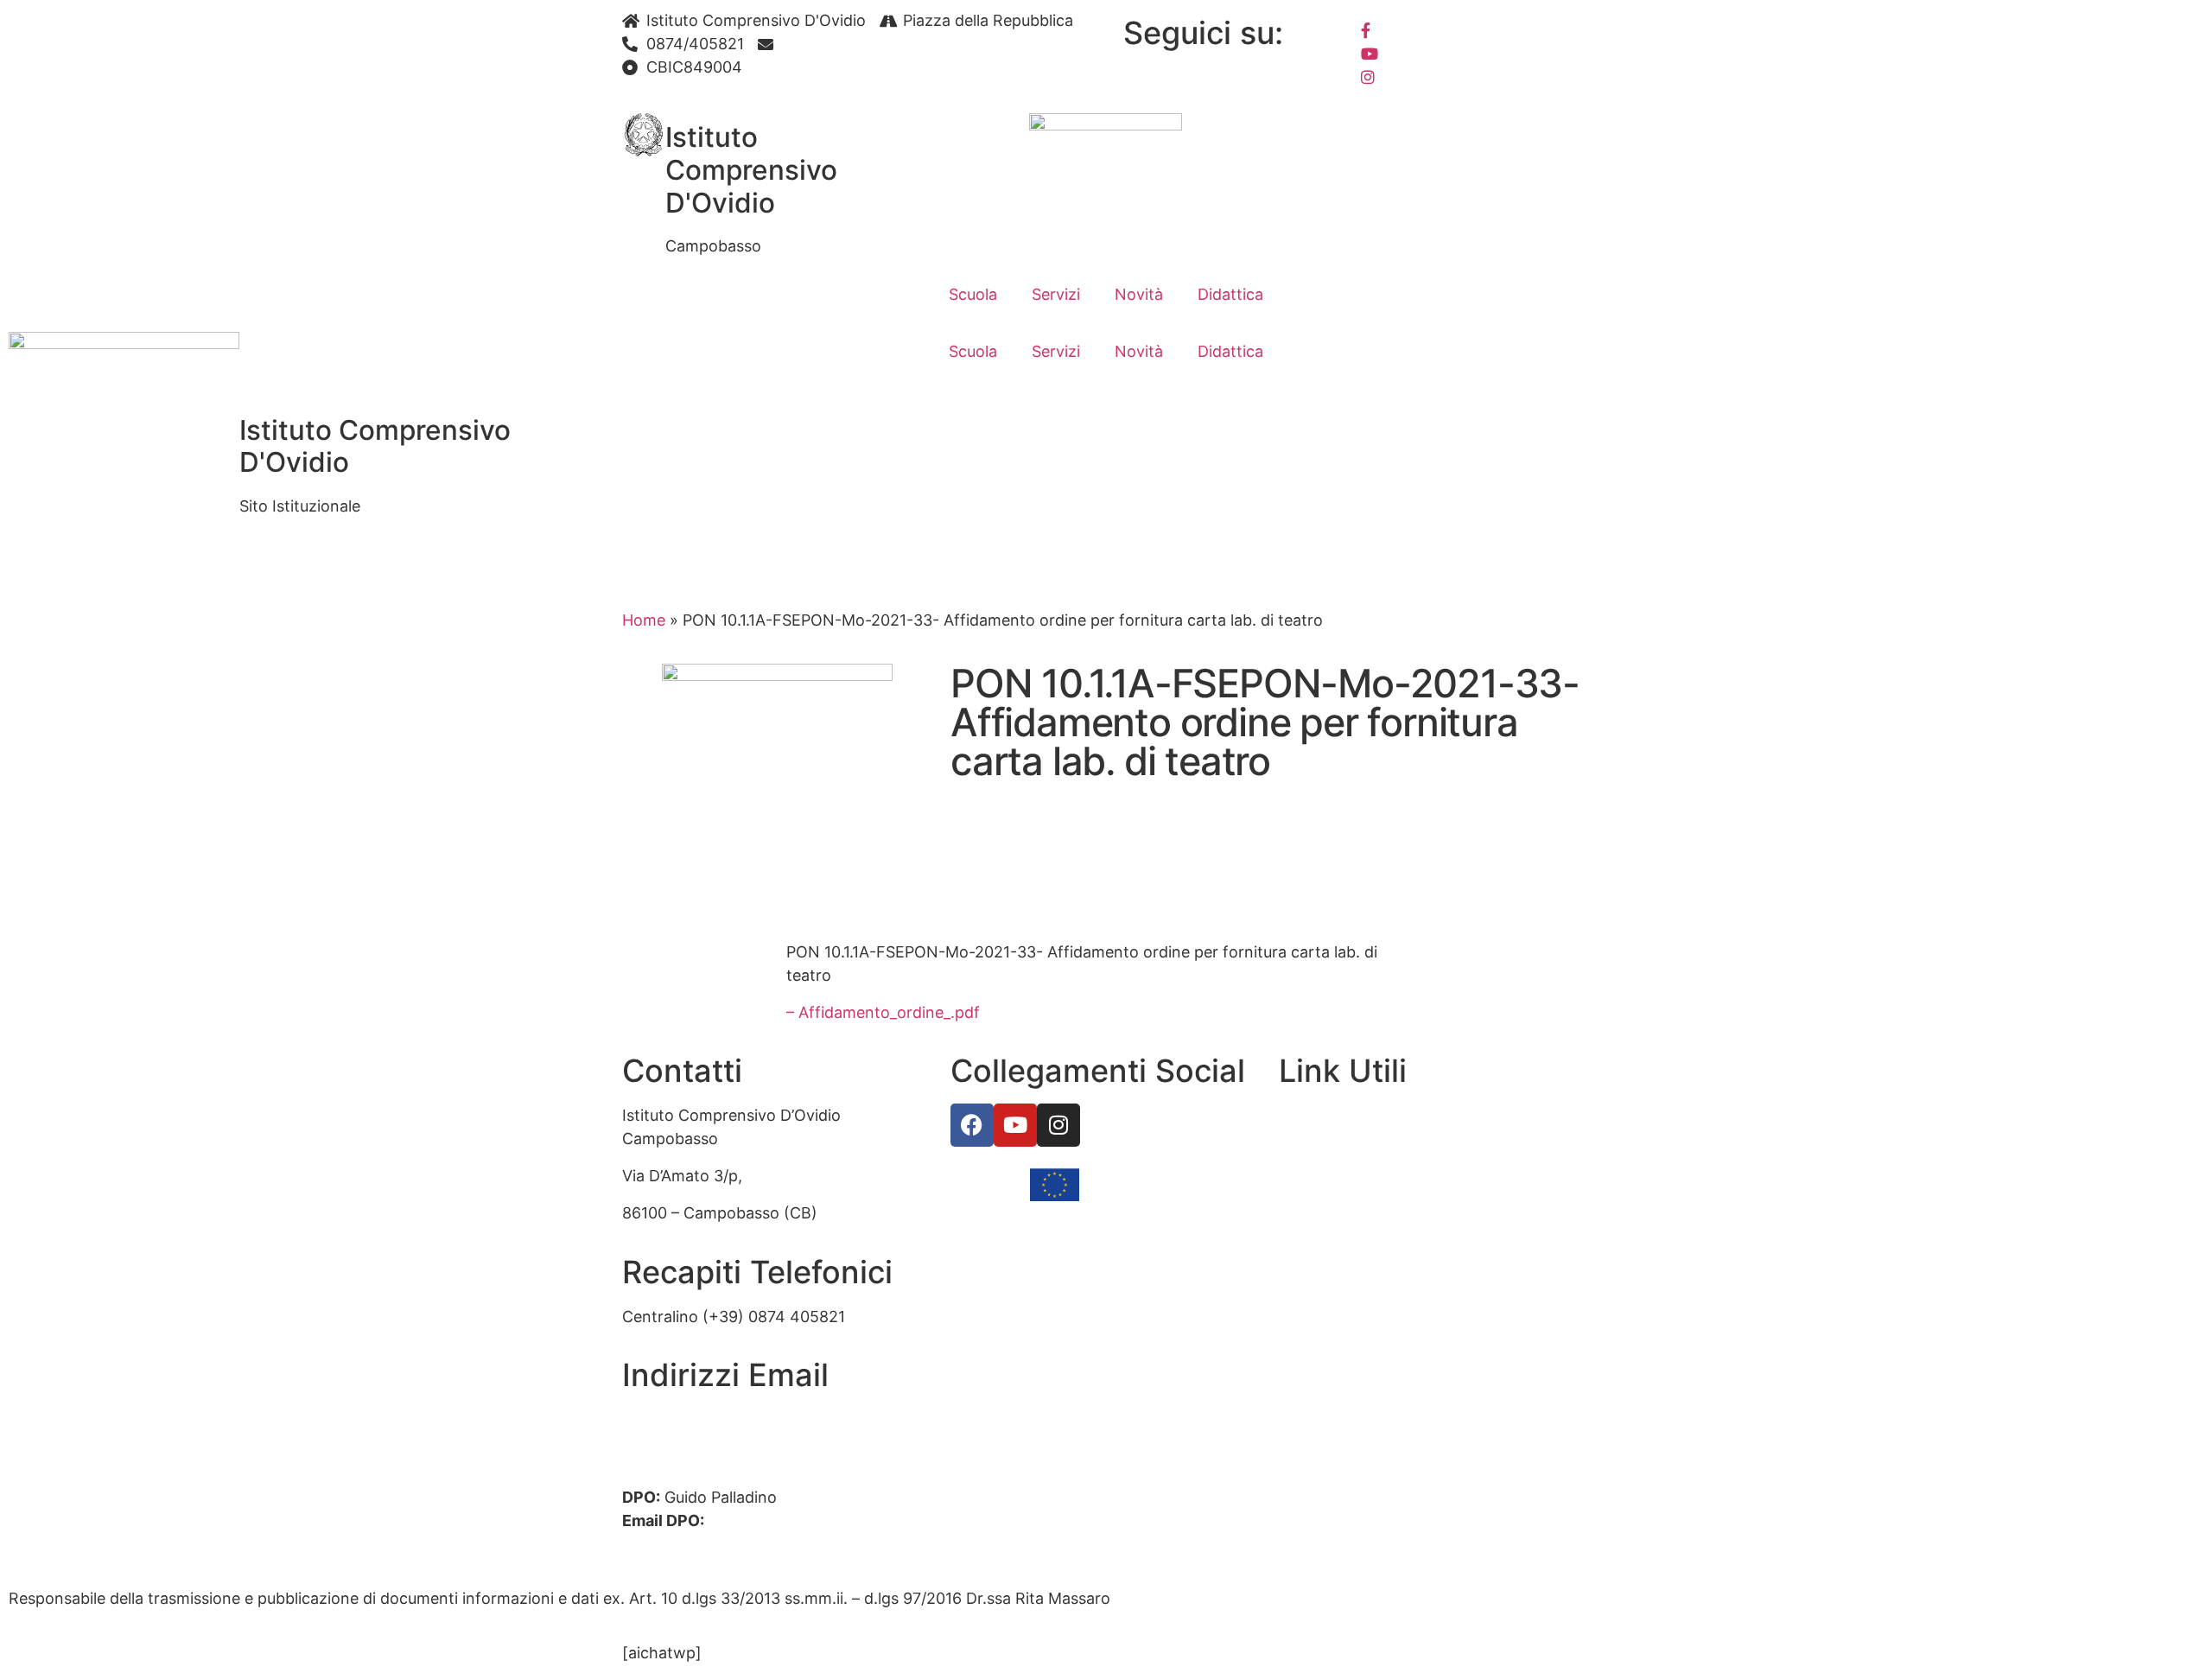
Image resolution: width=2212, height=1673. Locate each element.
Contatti (1309, 1152)
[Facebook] (1471, 29)
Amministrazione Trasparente (1387, 1115)
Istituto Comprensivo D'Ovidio (751, 170)
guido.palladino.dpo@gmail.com (739, 1544)
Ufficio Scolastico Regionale (1381, 1265)
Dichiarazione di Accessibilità (1384, 1413)
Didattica (1230, 294)
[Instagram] (1471, 76)
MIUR (1299, 1190)
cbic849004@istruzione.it (876, 44)
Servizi (1056, 294)
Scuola (973, 294)
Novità (1139, 294)
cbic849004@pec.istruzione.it (732, 1443)
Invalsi (1302, 1339)
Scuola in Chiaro (1338, 1302)
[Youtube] (1471, 52)
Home (644, 620)
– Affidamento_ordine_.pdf (883, 1012)
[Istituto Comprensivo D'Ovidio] (644, 135)
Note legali (1318, 1451)
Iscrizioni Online (1337, 1228)
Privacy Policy (1329, 1376)
